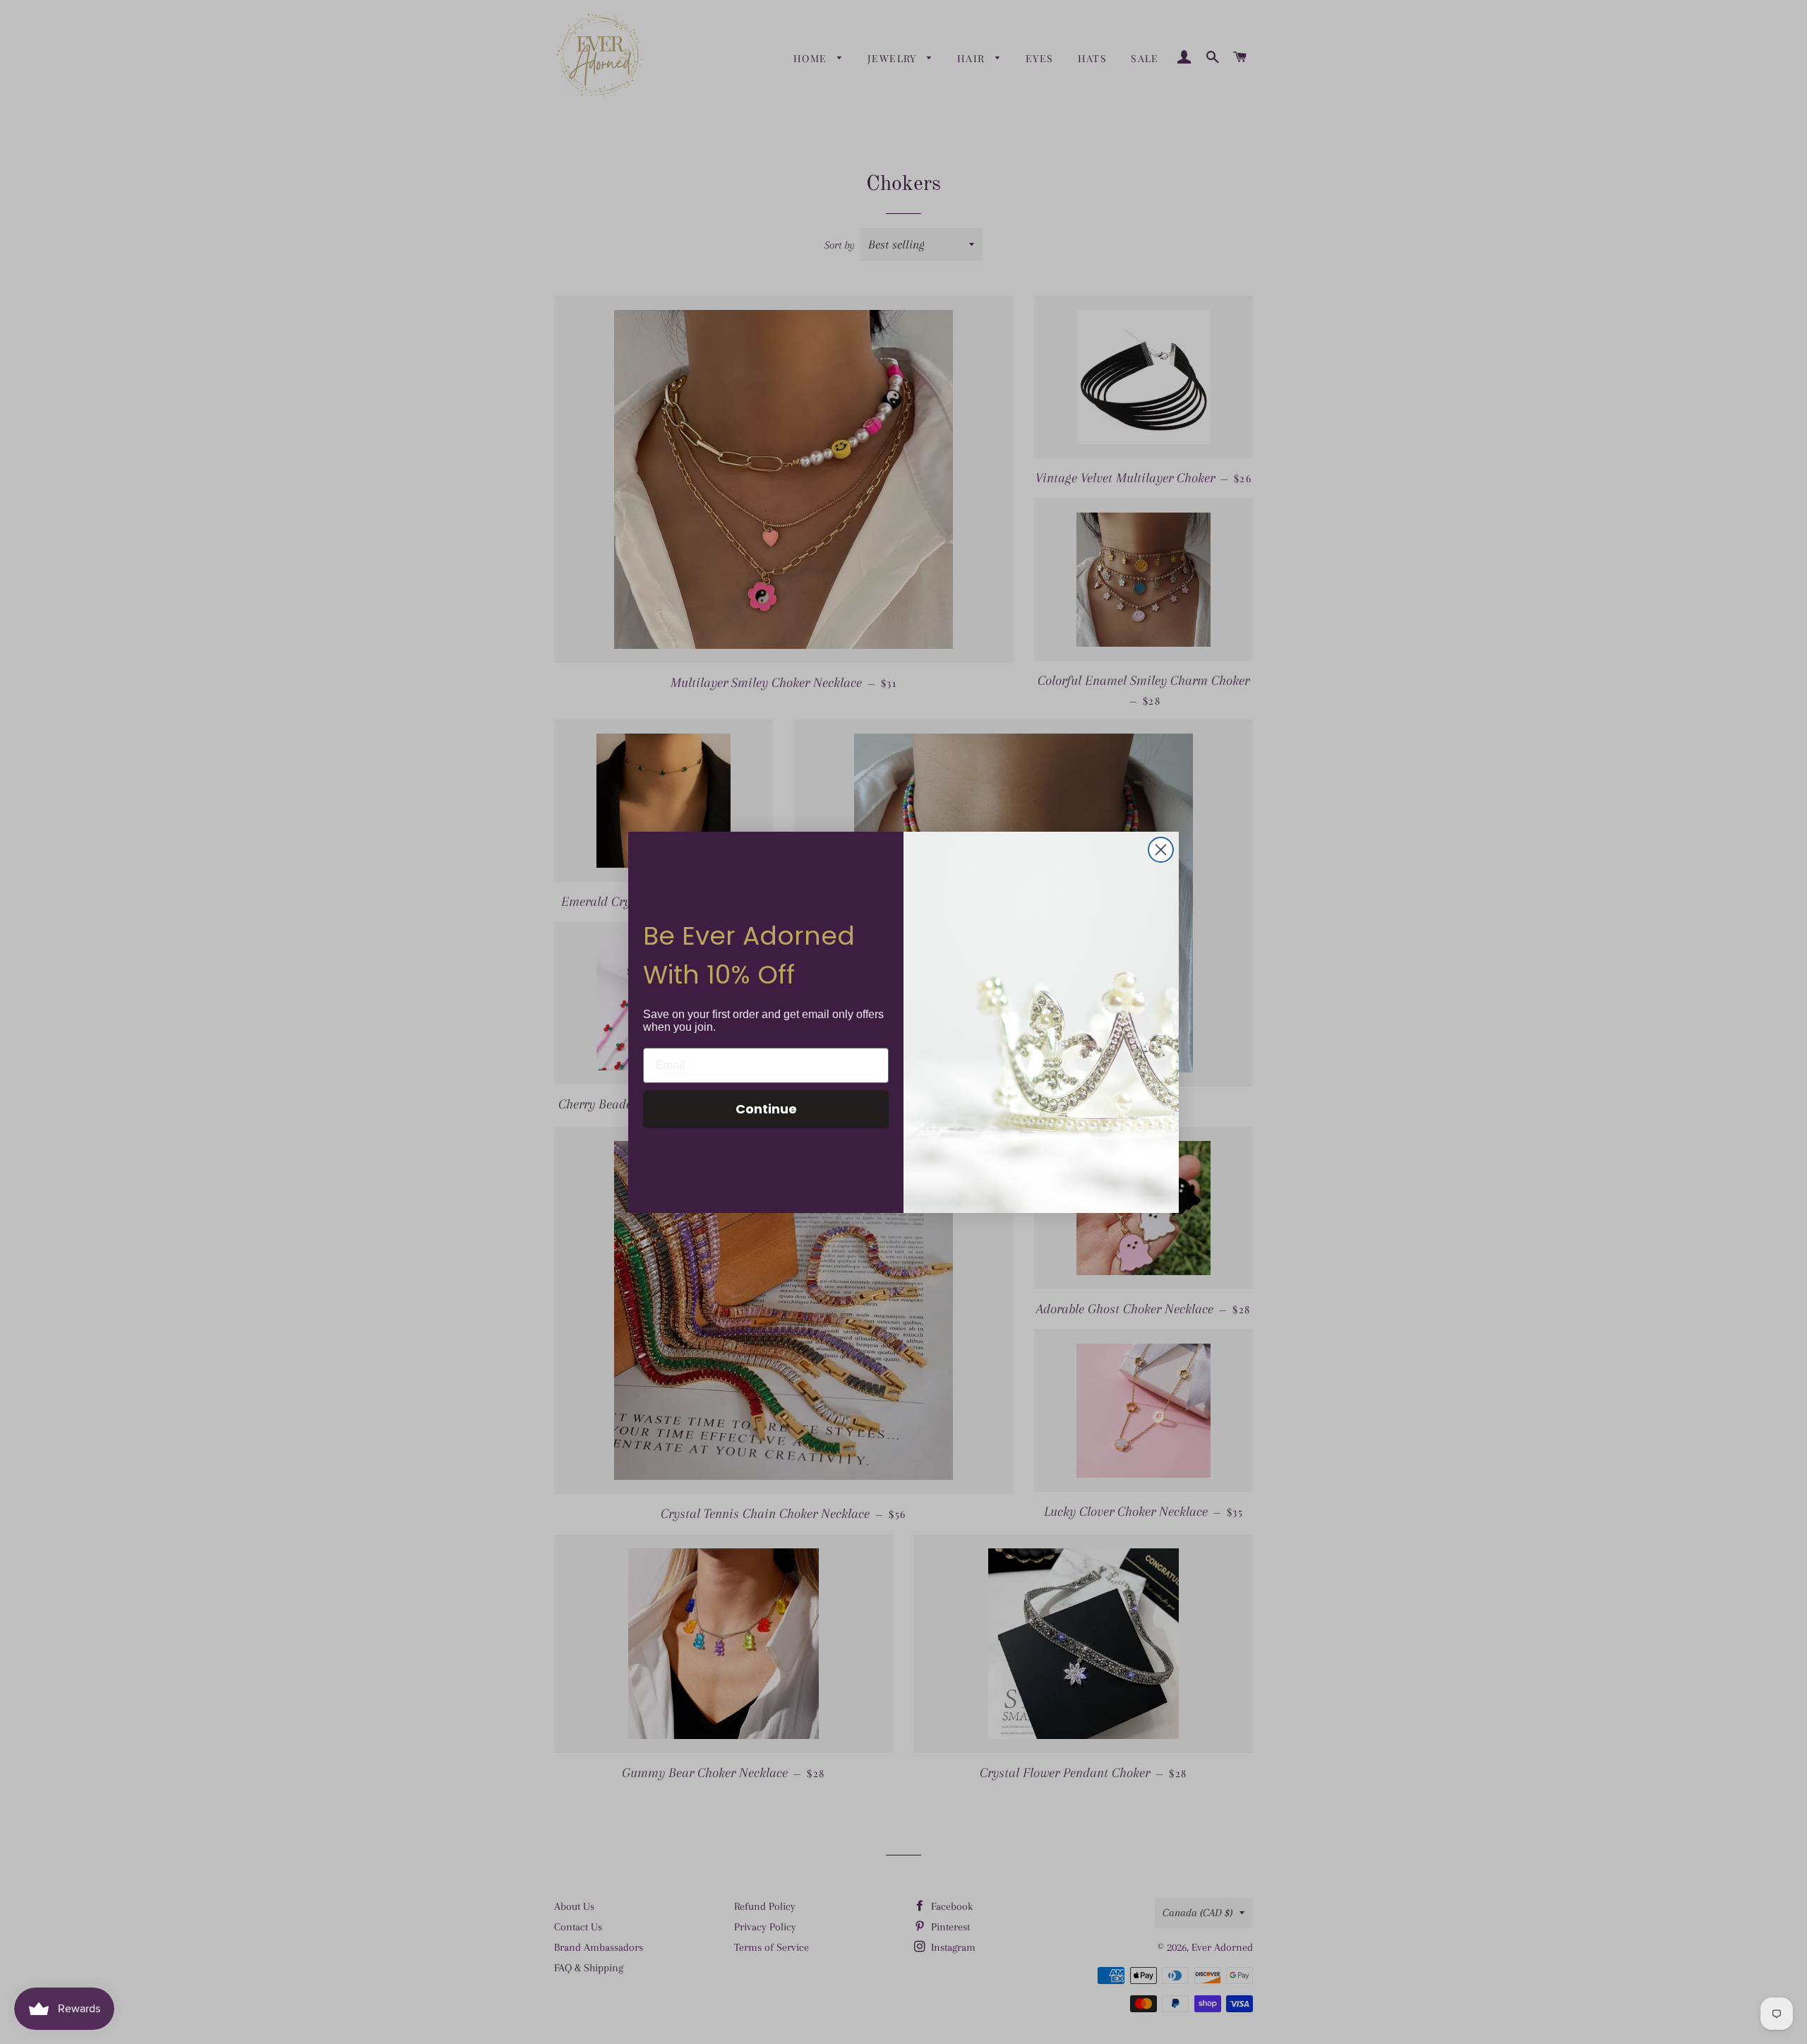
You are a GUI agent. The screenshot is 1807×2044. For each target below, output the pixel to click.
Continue (766, 1109)
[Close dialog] (1161, 850)
